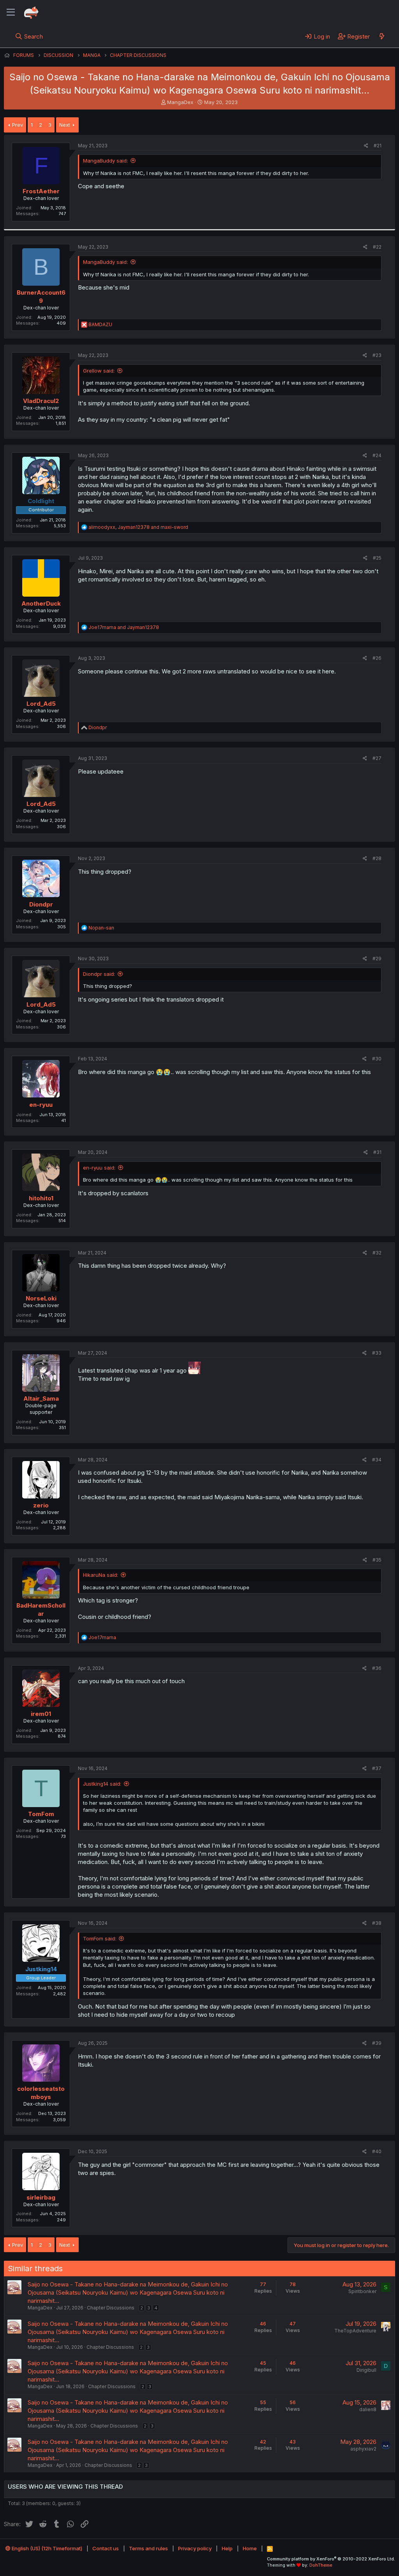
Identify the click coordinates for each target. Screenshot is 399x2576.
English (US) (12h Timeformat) (46, 2548)
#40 (377, 2151)
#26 (377, 658)
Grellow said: (99, 371)
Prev (18, 125)
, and (138, 527)
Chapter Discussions (111, 2308)
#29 (377, 958)
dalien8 (368, 2409)
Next (65, 125)
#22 (377, 247)
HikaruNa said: (101, 1575)
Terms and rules (148, 2548)
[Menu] (11, 12)
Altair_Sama (41, 1398)
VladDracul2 (41, 401)
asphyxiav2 (363, 2449)
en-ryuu (41, 1105)
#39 (377, 2043)
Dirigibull (366, 2370)
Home (250, 2548)
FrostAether (41, 191)
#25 (377, 558)
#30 (377, 1059)
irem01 (41, 1714)
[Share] (366, 146)
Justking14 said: (102, 1784)
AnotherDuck (41, 603)
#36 (377, 1668)
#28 (377, 858)
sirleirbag (41, 2197)
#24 (377, 455)
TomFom (41, 1814)
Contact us (106, 2548)
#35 (377, 1560)
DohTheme (321, 2565)
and (124, 627)
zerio (41, 1505)
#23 (377, 355)
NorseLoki (41, 1298)
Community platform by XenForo (331, 2559)
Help (227, 2548)
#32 (377, 1253)
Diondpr (41, 904)
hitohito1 (41, 1198)
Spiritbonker (362, 2291)
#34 (377, 1460)
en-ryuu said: (99, 1168)
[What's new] (382, 36)
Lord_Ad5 (41, 704)
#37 (377, 1768)
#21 (378, 146)
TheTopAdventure (355, 2331)
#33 (377, 1353)
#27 (377, 758)
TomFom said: (100, 1938)
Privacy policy (195, 2548)
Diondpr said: (99, 974)
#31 (377, 1152)
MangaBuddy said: (105, 161)
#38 (377, 1923)
